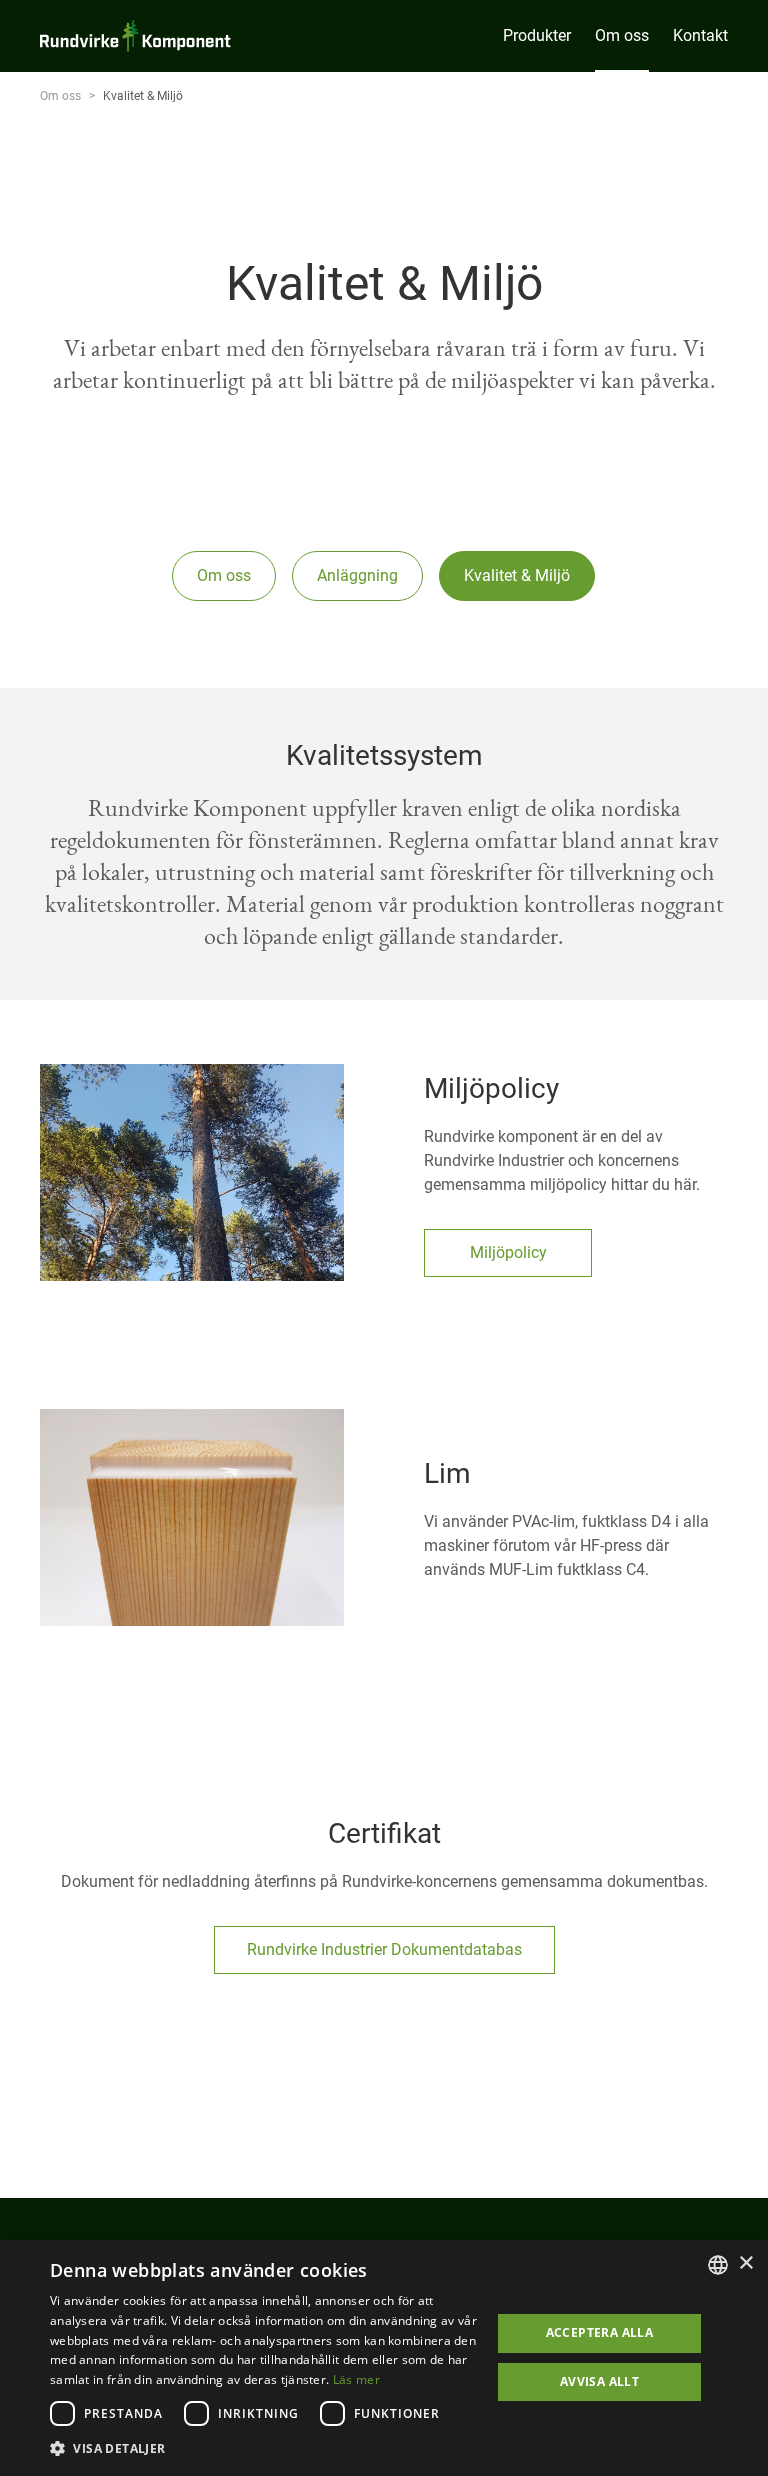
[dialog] (384, 2358)
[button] (264, 2449)
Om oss (60, 96)
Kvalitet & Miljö (517, 575)
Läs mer (356, 2379)
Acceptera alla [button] (600, 2332)
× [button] (745, 2263)
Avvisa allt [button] (599, 2381)
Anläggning (357, 575)
